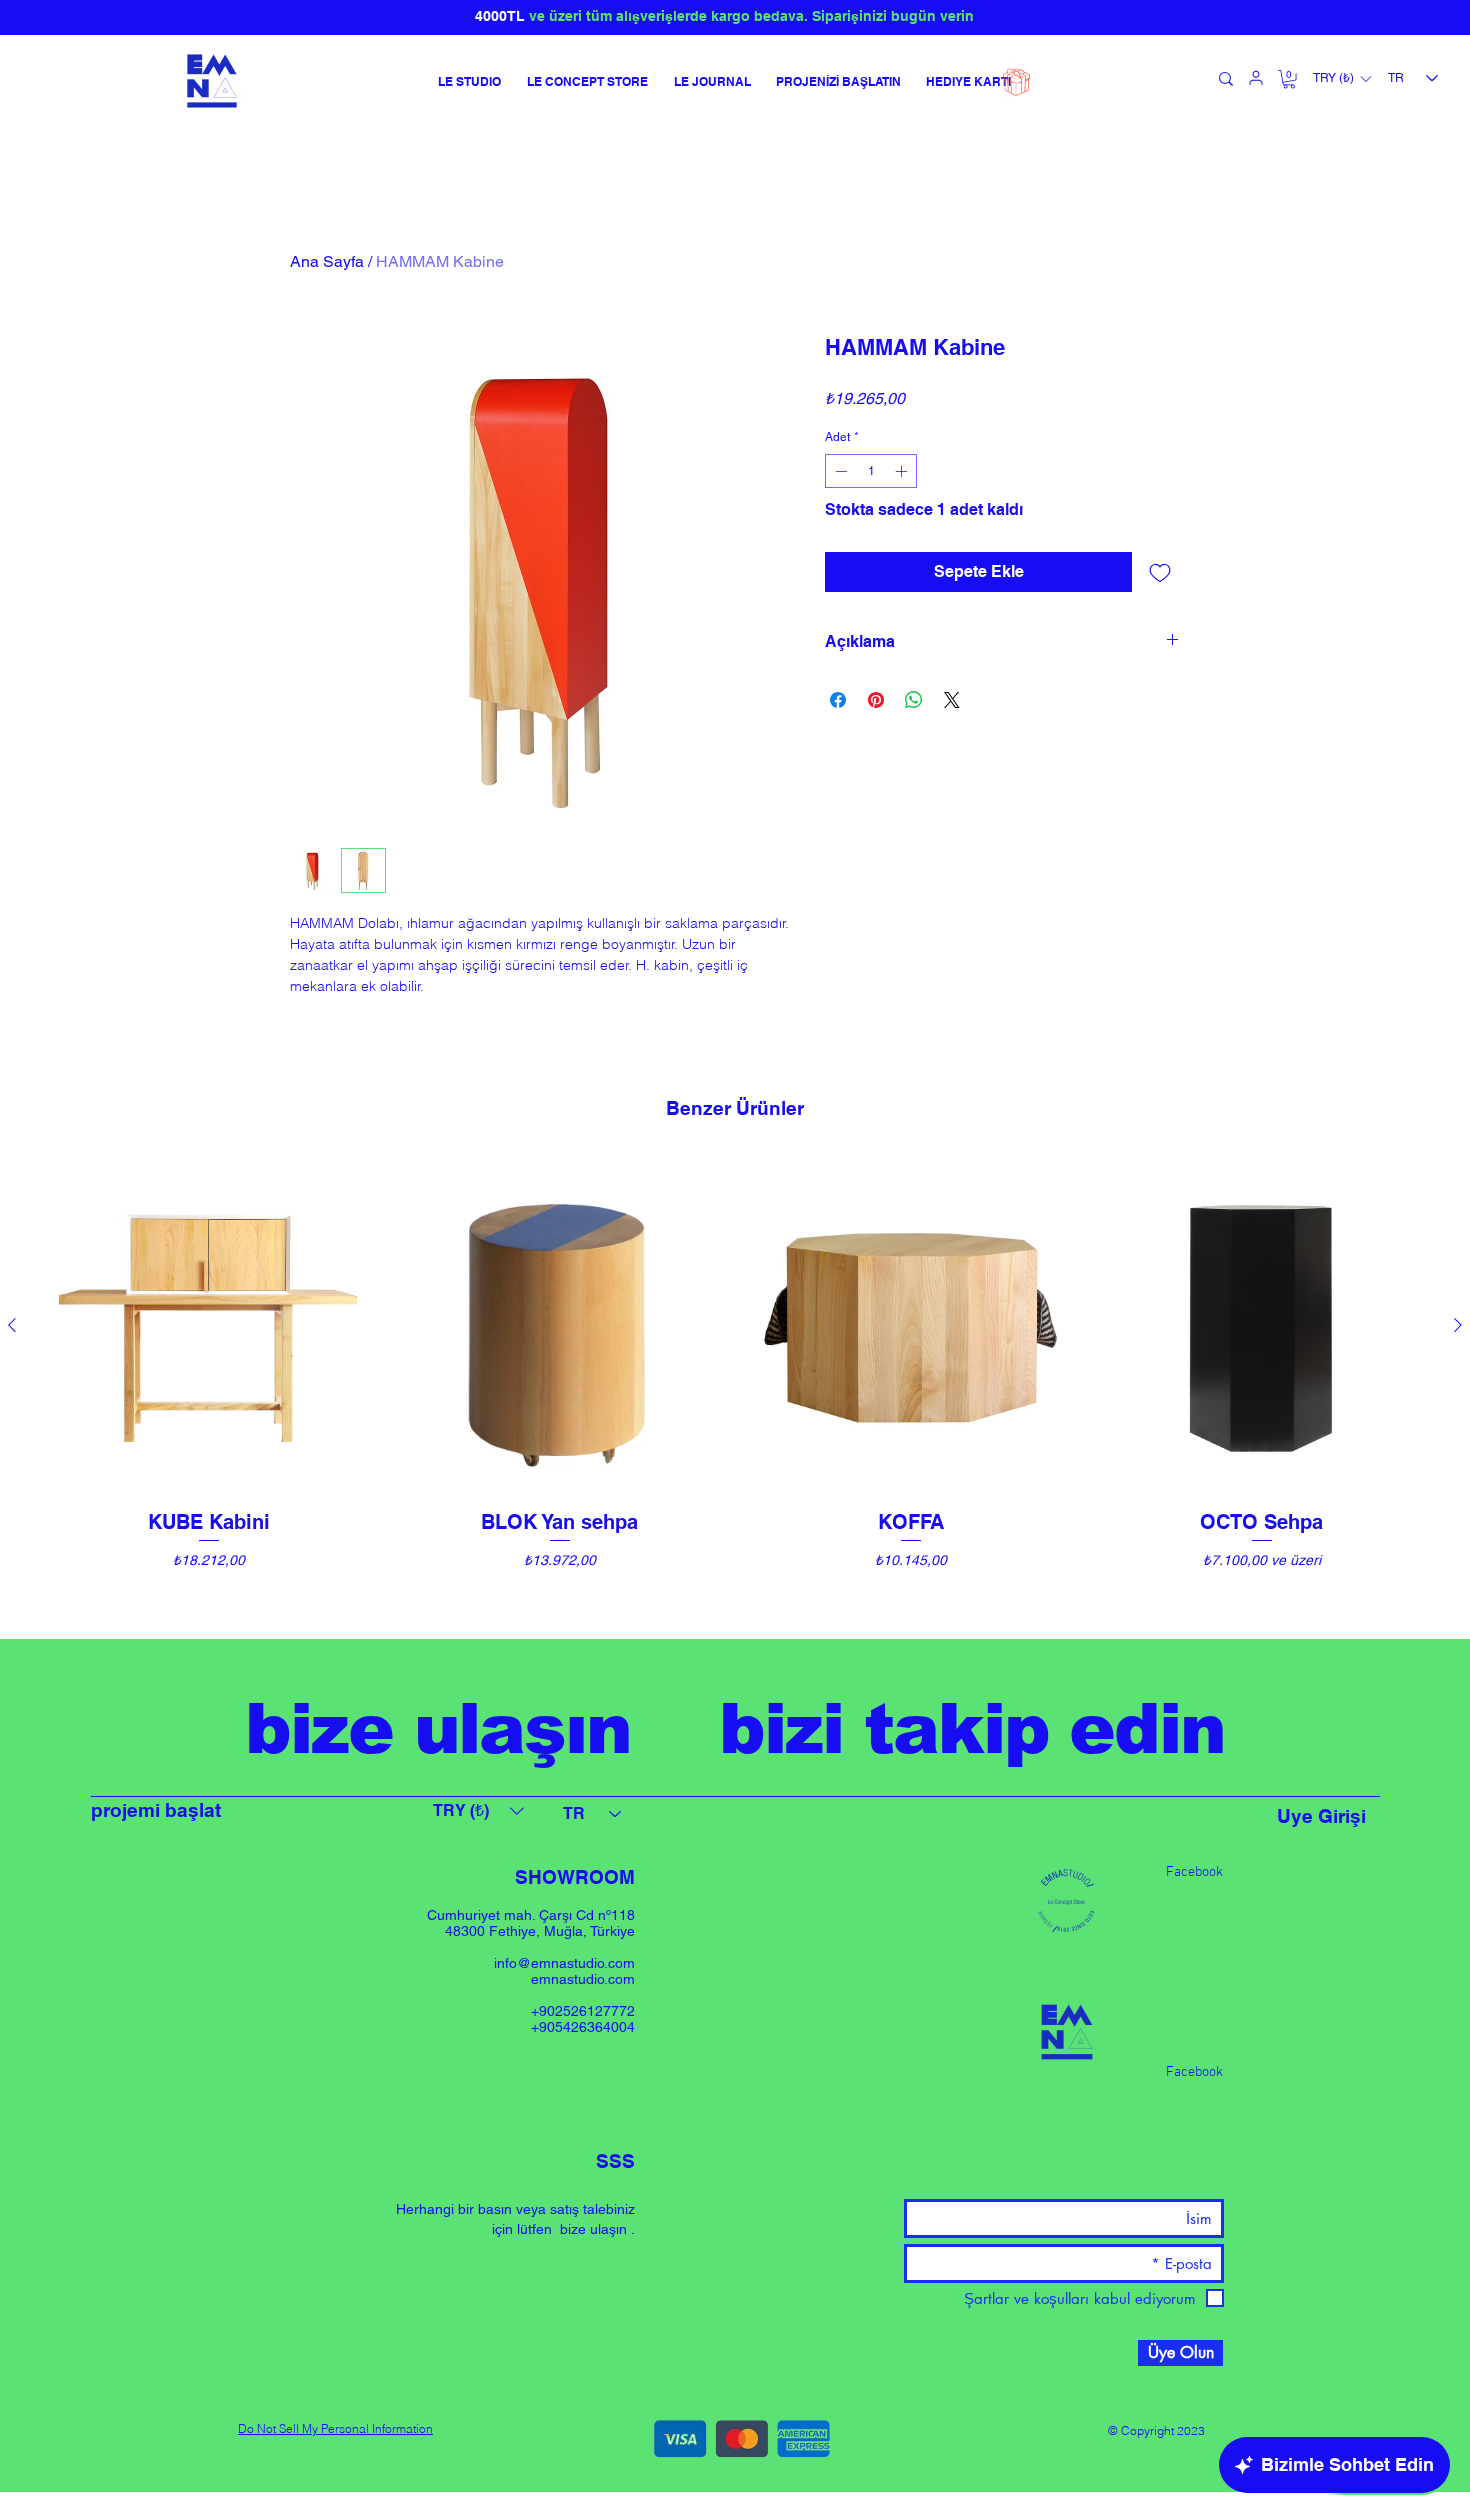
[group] (735, 1390)
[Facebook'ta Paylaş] (838, 700)
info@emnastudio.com (564, 1963)
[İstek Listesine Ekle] (1160, 572)
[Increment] (903, 471)
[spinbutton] (871, 471)
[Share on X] (952, 700)
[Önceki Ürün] (12, 1325)
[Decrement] (839, 471)
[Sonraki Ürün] (1458, 1325)
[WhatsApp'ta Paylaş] (914, 700)
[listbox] (1341, 79)
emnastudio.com (583, 1979)
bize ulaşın (593, 2229)
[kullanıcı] (1256, 78)
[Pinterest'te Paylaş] (876, 700)
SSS (615, 2161)
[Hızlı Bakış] (208, 1326)
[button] (1289, 79)
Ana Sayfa (327, 261)
